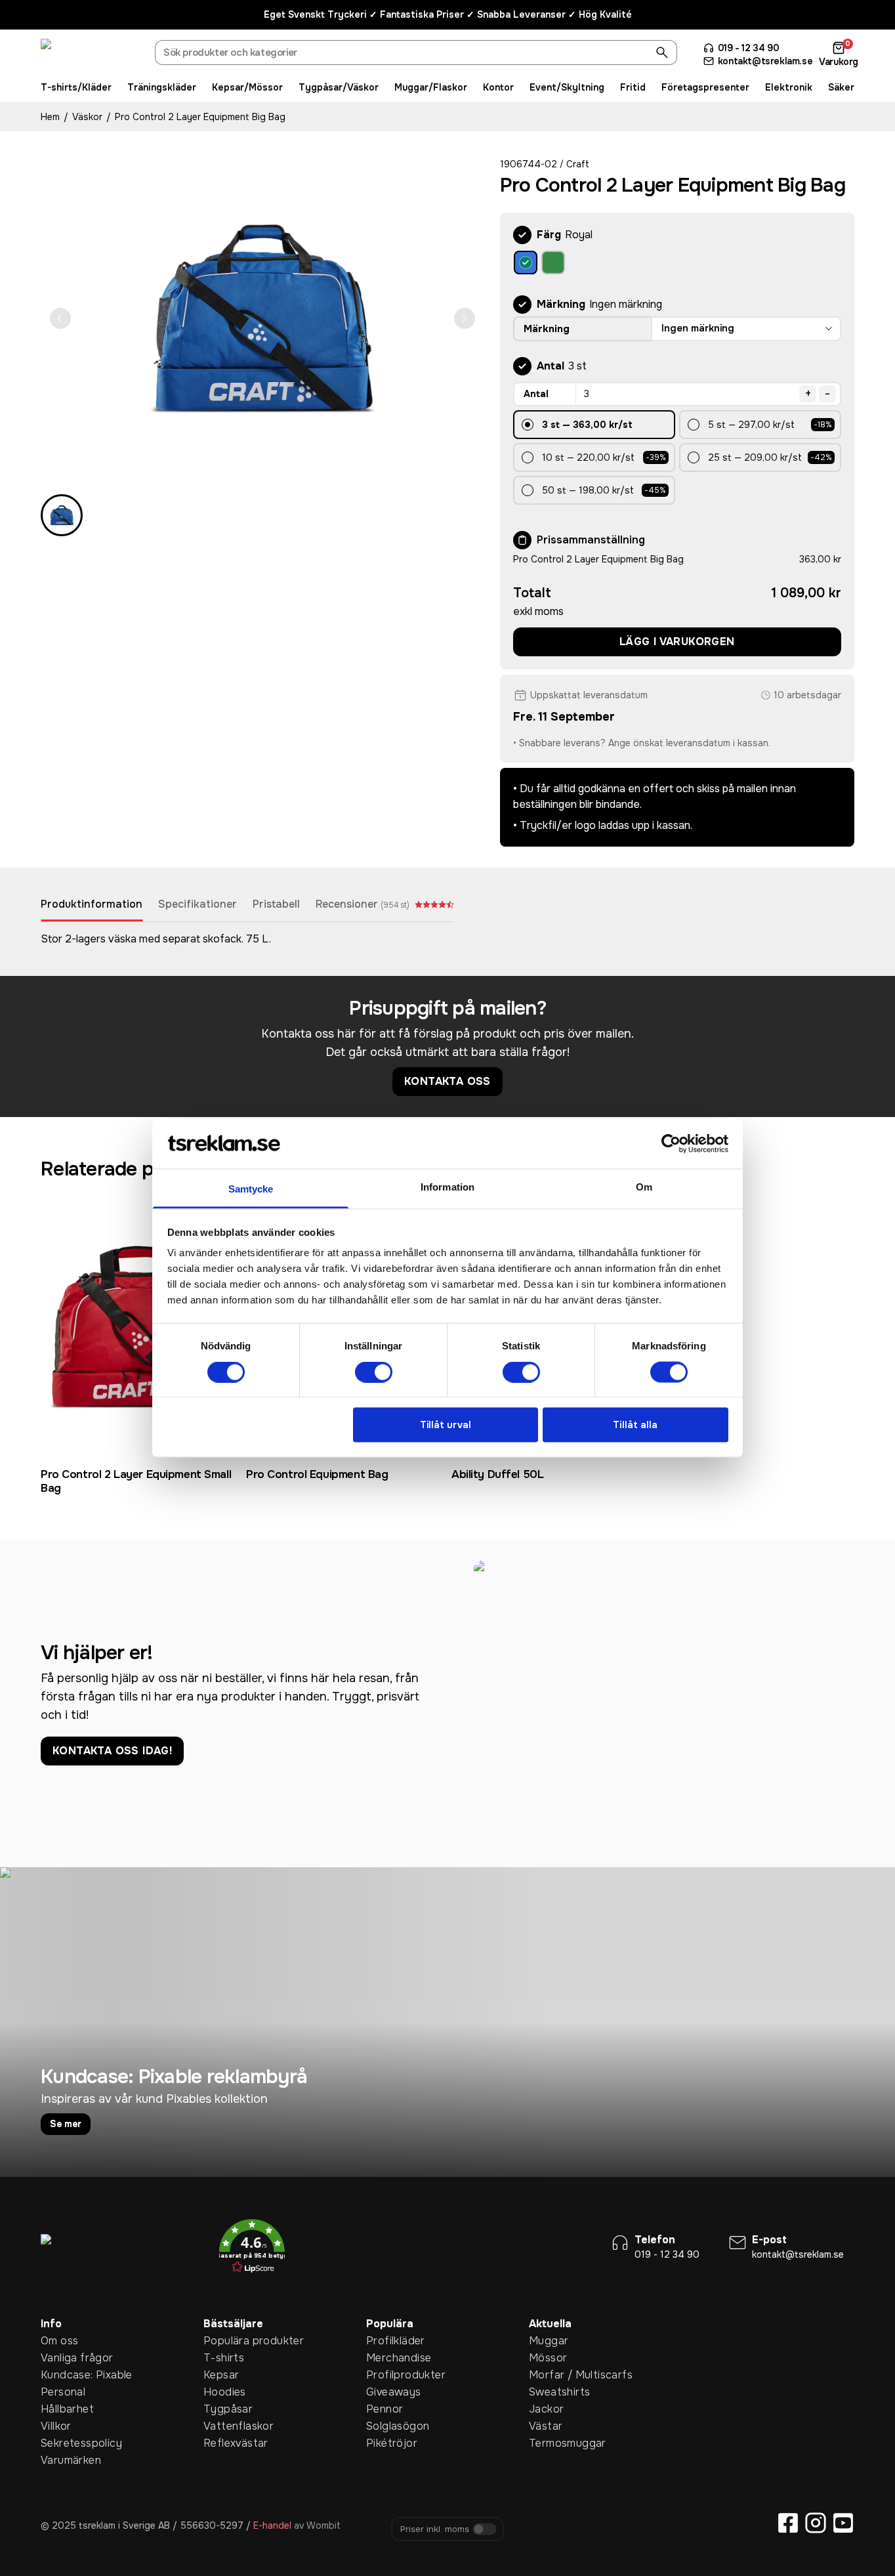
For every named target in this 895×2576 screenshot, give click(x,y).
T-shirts (224, 2358)
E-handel (272, 2525)
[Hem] (90, 54)
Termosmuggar (549, 2443)
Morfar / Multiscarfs (549, 2375)
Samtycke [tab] (251, 1189)
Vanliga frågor (61, 2358)
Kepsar (221, 2375)
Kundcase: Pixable (61, 2375)
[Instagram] (816, 2523)
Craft (578, 164)
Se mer (66, 2124)
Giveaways (386, 2392)
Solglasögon (386, 2426)
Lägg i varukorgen (677, 642)
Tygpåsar (224, 2409)
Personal (61, 2392)
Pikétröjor (386, 2443)
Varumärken (61, 2460)
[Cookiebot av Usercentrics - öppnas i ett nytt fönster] (671, 1143)
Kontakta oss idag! (112, 1751)
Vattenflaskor (224, 2426)
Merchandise (386, 2358)
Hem (50, 117)
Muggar (549, 2341)
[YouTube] (843, 2523)
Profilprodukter (386, 2375)
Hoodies (224, 2392)
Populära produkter (224, 2341)
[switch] (374, 1372)
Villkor (56, 2426)
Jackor (546, 2409)
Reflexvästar (224, 2443)
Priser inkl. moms (435, 2529)
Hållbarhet (61, 2409)
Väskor (87, 117)
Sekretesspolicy (61, 2443)
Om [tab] (644, 1187)
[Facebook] (788, 2523)
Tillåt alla (635, 1425)
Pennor (385, 2409)
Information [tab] (447, 1187)
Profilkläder (386, 2341)
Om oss (59, 2341)
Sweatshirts (549, 2392)
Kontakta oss (447, 1081)
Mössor (548, 2358)
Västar (546, 2426)
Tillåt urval (446, 1425)
